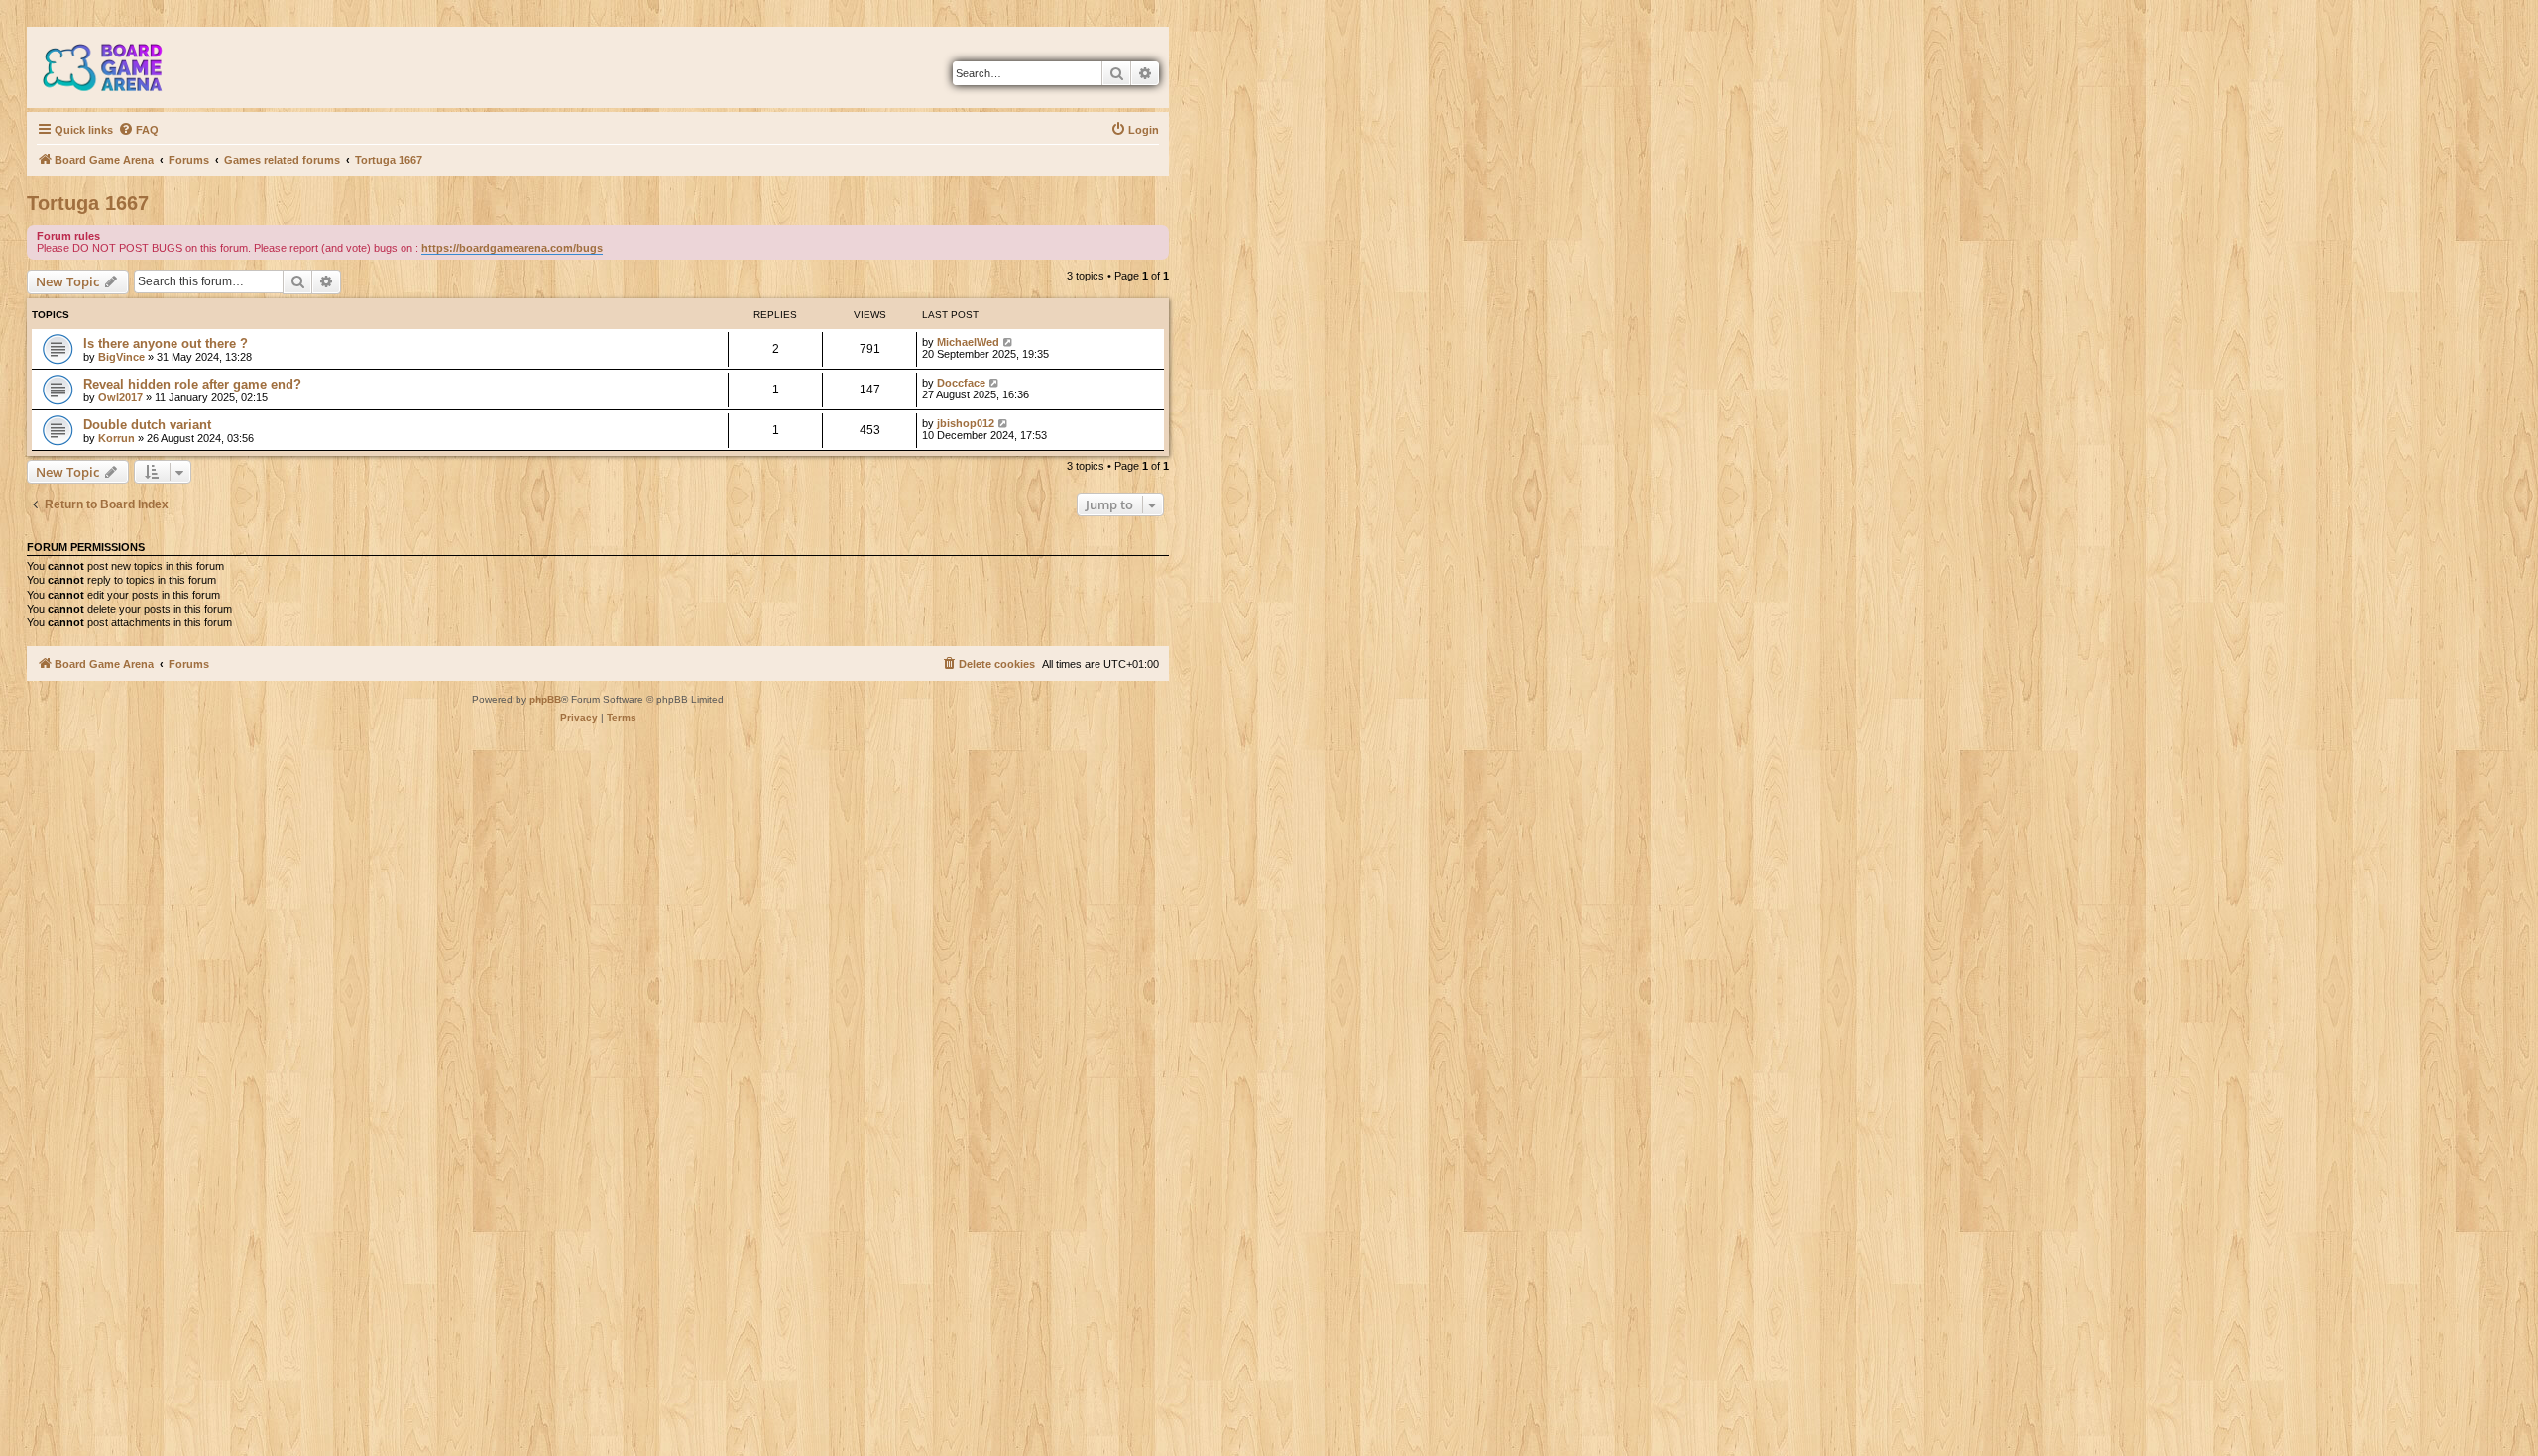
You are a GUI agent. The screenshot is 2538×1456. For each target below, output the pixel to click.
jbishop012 (966, 423)
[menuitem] (138, 130)
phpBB (545, 699)
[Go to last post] (1009, 342)
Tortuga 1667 (88, 203)
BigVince (121, 357)
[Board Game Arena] (117, 67)
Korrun (116, 438)
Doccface (961, 383)
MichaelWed (968, 342)
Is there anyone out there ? (166, 343)
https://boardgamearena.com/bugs (512, 248)
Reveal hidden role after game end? (192, 384)
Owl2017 (120, 397)
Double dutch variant (147, 425)
